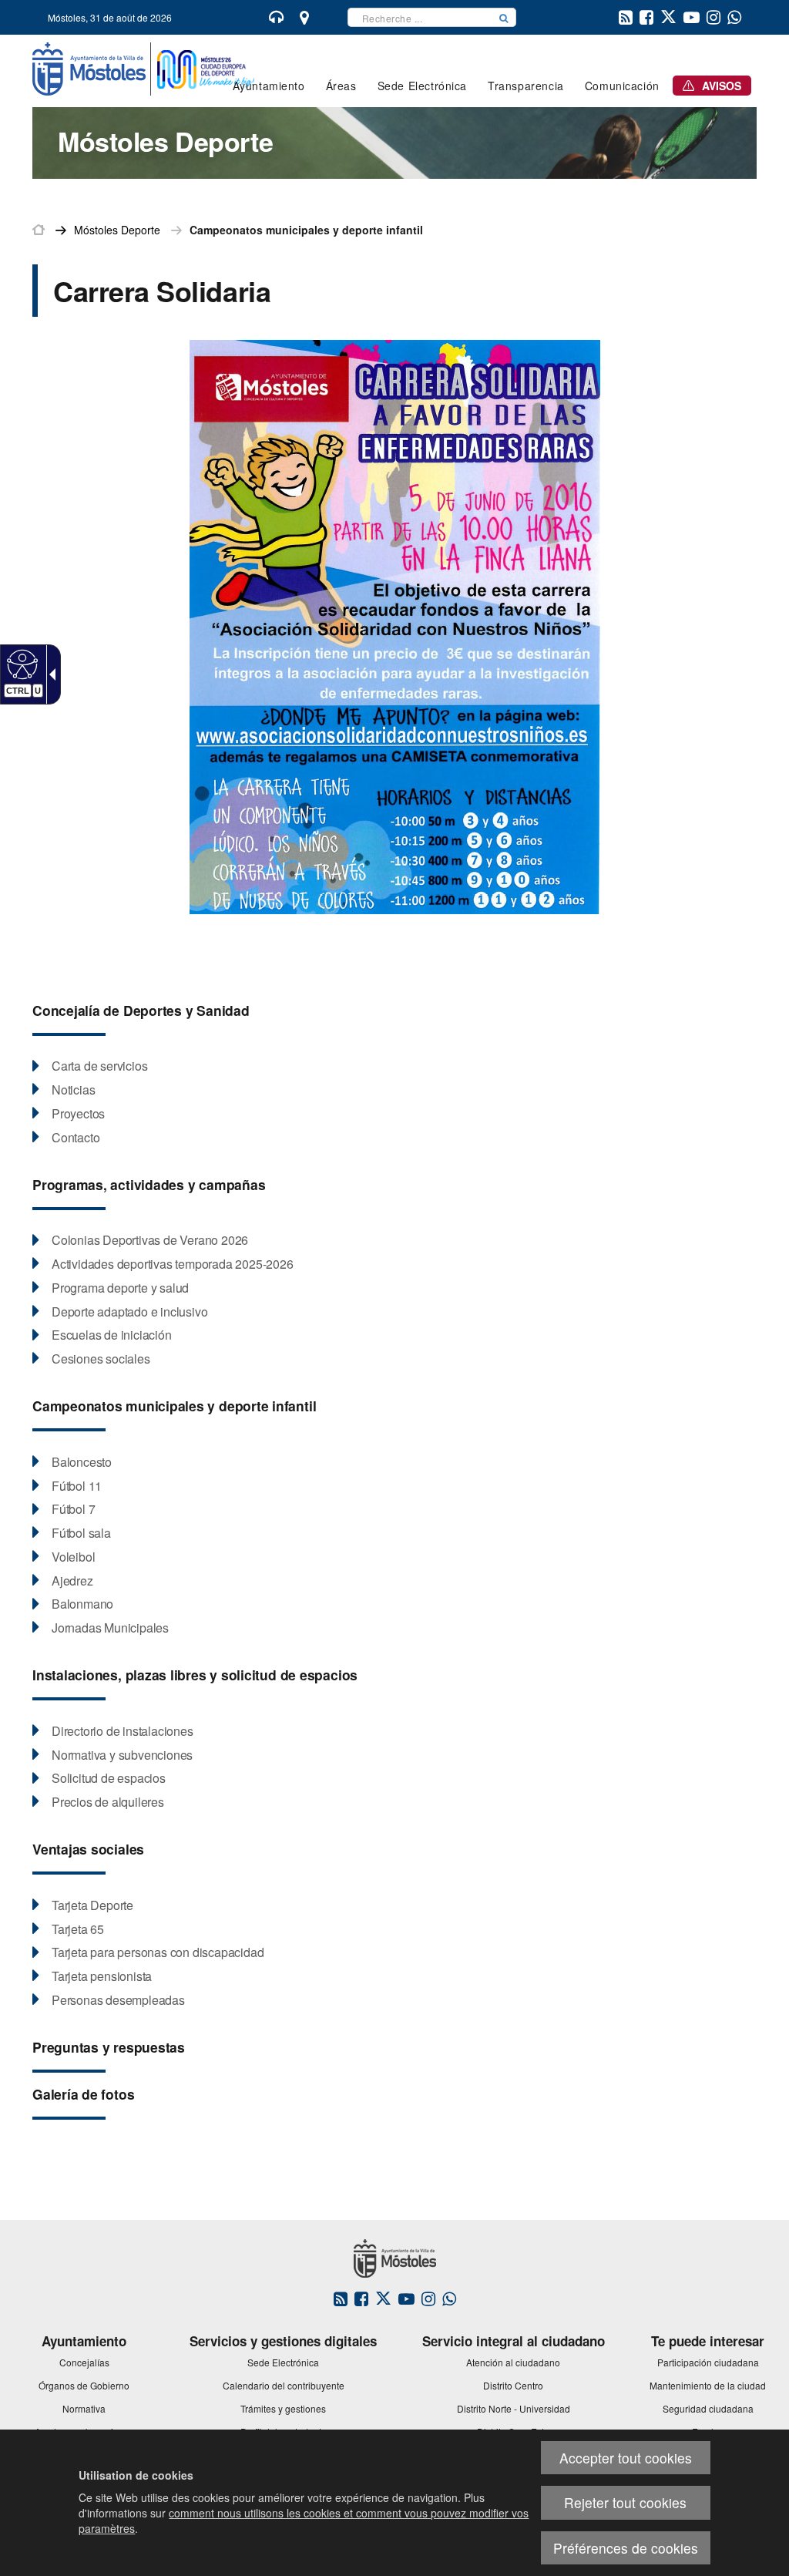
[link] (20, 664)
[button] (504, 17)
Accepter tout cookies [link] (626, 2458)
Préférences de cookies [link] (626, 2548)
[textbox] (420, 17)
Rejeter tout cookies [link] (625, 2502)
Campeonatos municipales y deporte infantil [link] (306, 230)
